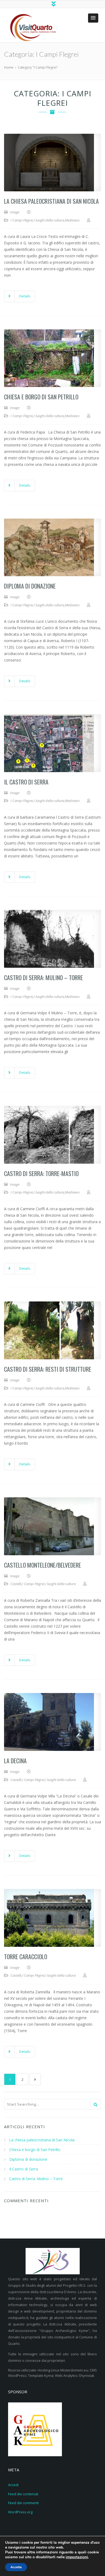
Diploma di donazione (30, 586)
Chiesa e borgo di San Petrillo (41, 397)
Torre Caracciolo (26, 1956)
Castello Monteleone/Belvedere (43, 1565)
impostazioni (77, 2557)
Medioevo (72, 220)
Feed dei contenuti (23, 2494)
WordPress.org (20, 2512)
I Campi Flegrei (22, 220)
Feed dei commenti (23, 2503)
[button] (93, 18)
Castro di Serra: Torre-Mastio (41, 1173)
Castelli (16, 1584)
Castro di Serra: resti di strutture (48, 1369)
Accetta (16, 2567)
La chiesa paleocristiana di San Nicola (51, 201)
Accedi (13, 2485)
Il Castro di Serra (26, 782)
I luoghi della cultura (49, 220)
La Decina (15, 1761)
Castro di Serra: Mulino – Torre (43, 977)
